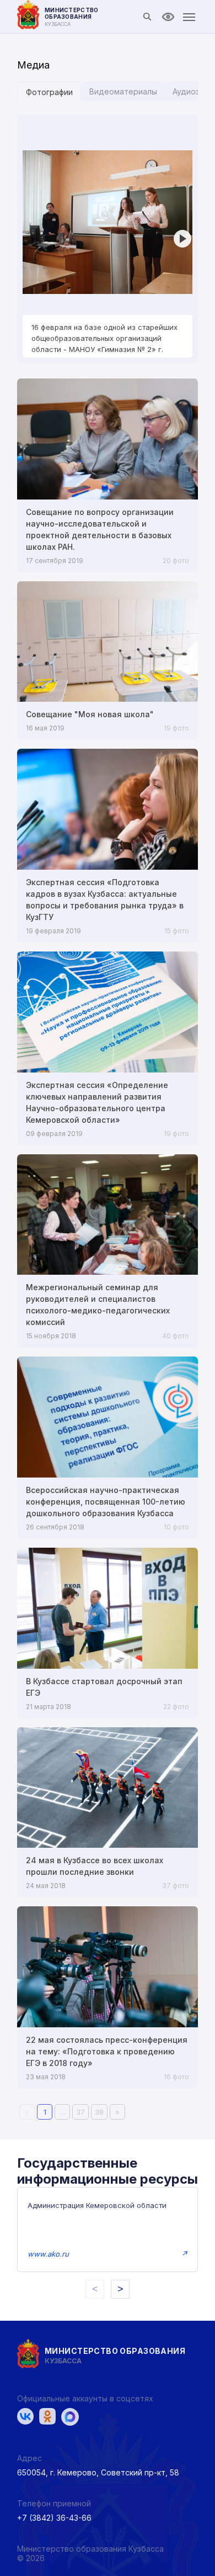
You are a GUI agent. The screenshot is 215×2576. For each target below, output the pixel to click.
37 (80, 2112)
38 (99, 2112)
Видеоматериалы (123, 91)
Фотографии (49, 92)
